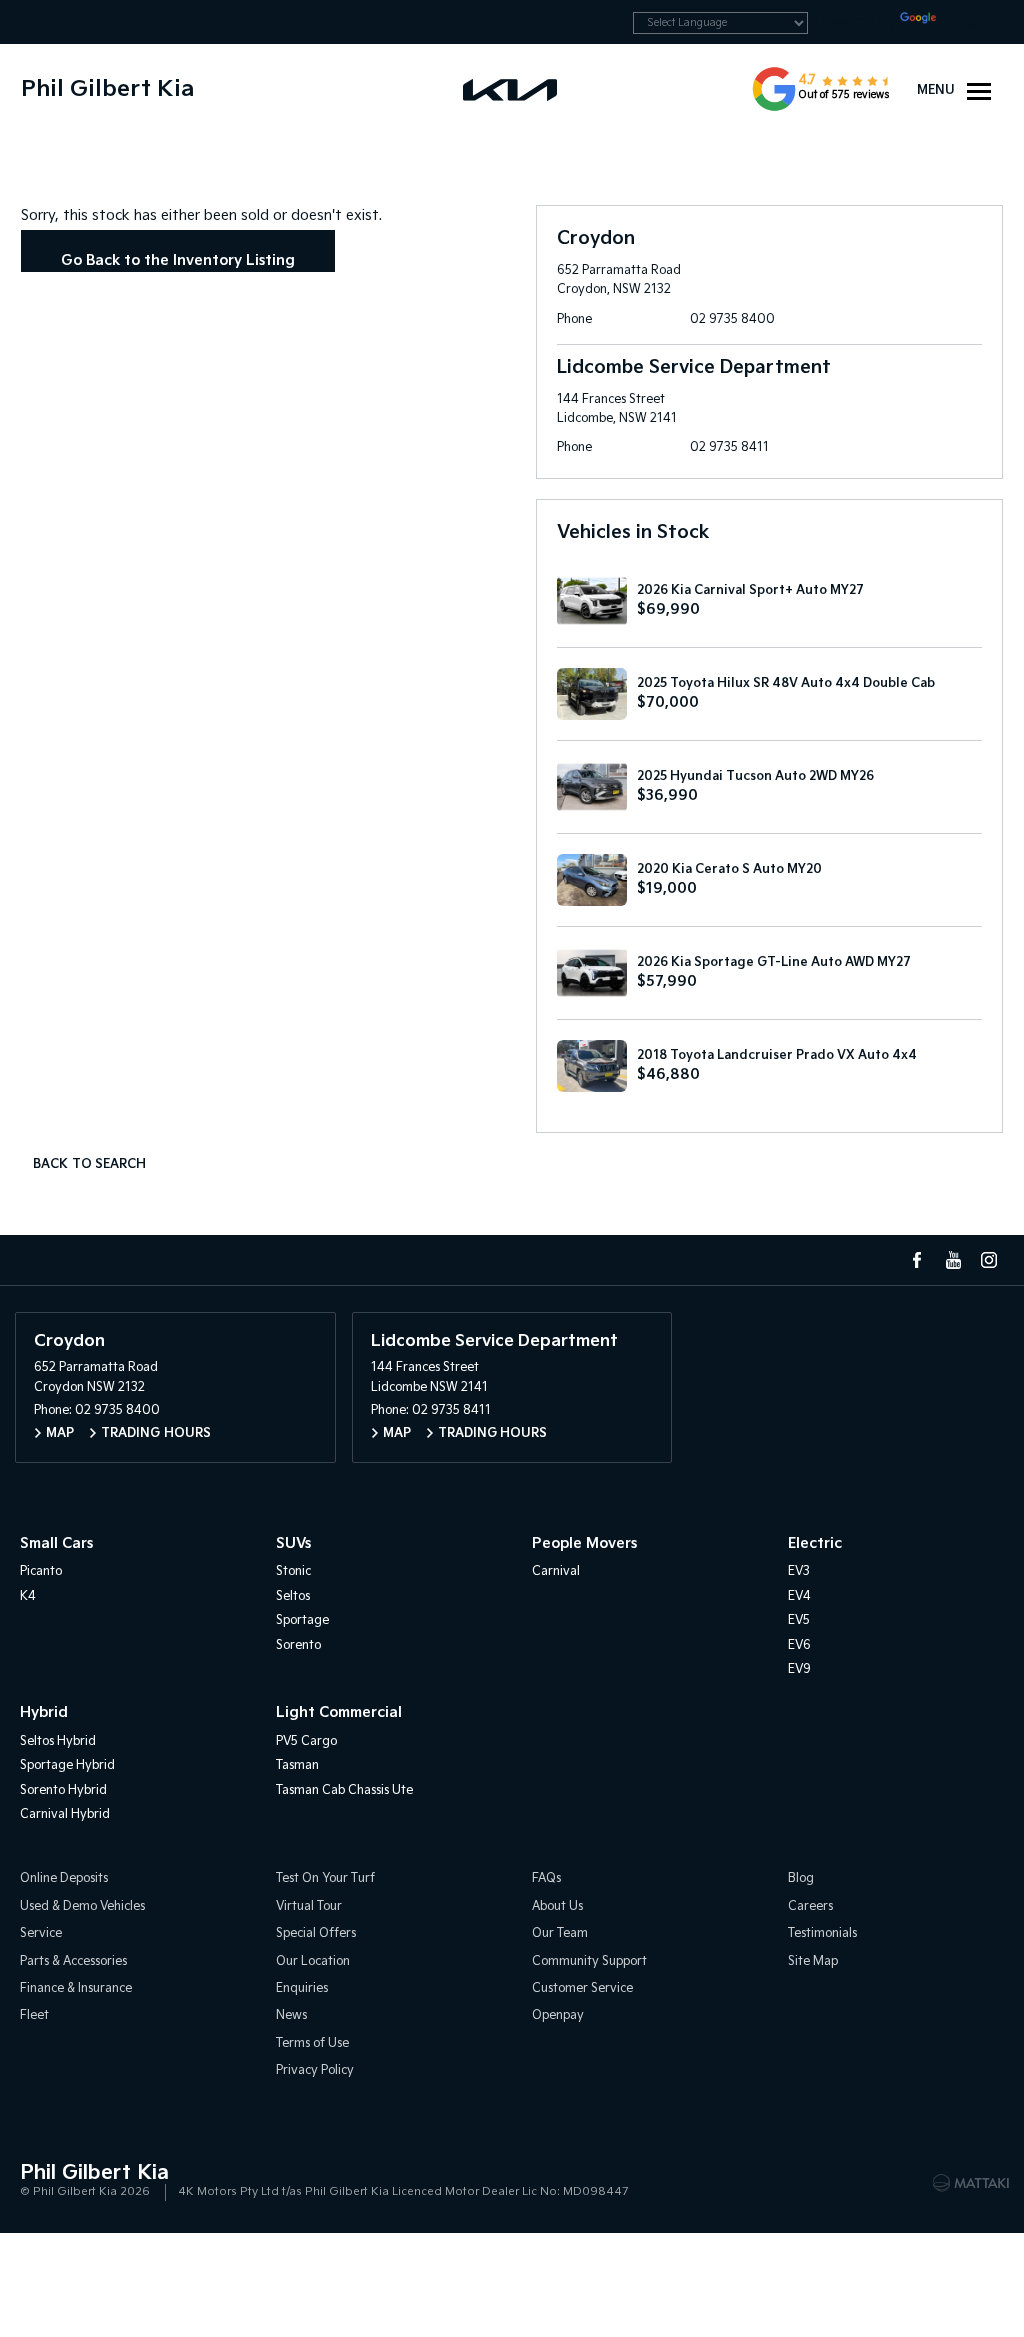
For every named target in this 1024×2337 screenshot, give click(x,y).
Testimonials (822, 1933)
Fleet (34, 2015)
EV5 (799, 1620)
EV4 (799, 1596)
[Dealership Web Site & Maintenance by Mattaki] (971, 2183)
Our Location (313, 1961)
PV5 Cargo (306, 1741)
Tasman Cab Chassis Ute (344, 1790)
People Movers (584, 1543)
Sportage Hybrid (67, 1765)
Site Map (813, 1961)
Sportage (302, 1620)
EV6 (799, 1645)
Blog (801, 1878)
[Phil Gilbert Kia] (512, 89)
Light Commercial (339, 1712)
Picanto (41, 1571)
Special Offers (316, 1933)
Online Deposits (64, 1878)
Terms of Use (312, 2043)
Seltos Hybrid (58, 1741)
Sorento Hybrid (63, 1790)
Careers (810, 1906)
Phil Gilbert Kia (107, 89)
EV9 (799, 1669)
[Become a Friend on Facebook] (917, 1260)
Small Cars (56, 1543)
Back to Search (89, 1164)
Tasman (297, 1765)
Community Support (589, 1961)
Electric (815, 1543)
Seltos (293, 1596)
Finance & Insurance (76, 1988)
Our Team (560, 1933)
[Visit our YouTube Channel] (953, 1260)
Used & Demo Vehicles (82, 1906)
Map (60, 1433)
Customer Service (582, 1988)
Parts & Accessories (73, 1961)
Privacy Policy (315, 2070)
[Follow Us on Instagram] (989, 1260)
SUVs (293, 1543)
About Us (557, 1906)
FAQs (546, 1878)
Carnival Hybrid (65, 1814)
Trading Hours (156, 1433)
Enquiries (302, 1988)
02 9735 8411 (729, 447)
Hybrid (44, 1712)
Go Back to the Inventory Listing (178, 260)
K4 (28, 1596)
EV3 (799, 1571)
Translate (972, 21)
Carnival (556, 1571)
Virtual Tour (309, 1906)
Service (41, 1933)
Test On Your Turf (325, 1878)
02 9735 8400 (732, 319)
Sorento (298, 1645)
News (291, 2015)
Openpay (558, 2015)
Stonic (293, 1571)
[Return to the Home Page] (39, 2181)
